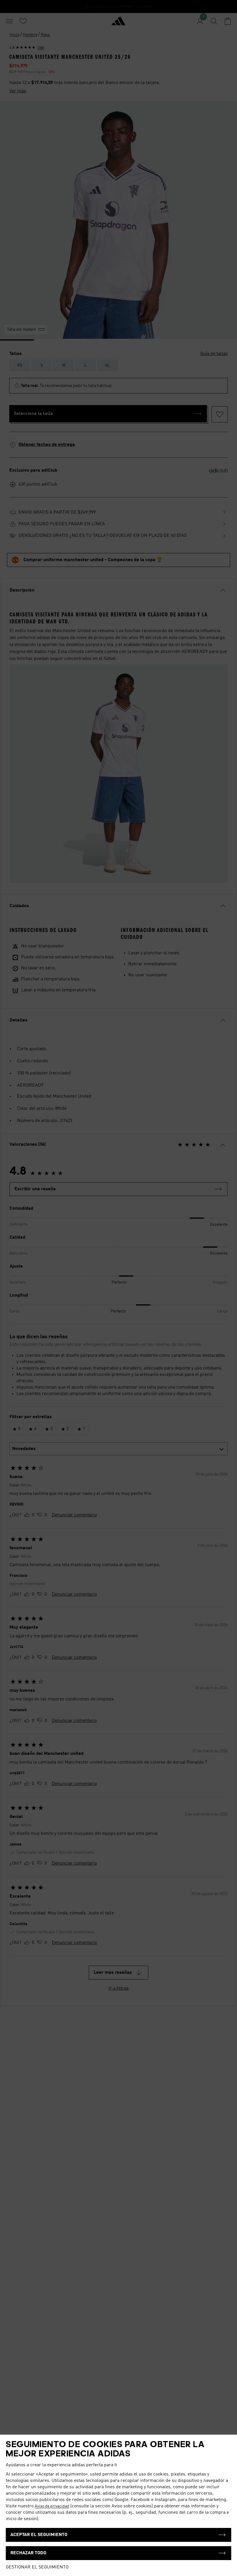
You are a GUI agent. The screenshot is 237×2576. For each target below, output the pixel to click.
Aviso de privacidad (52, 2506)
